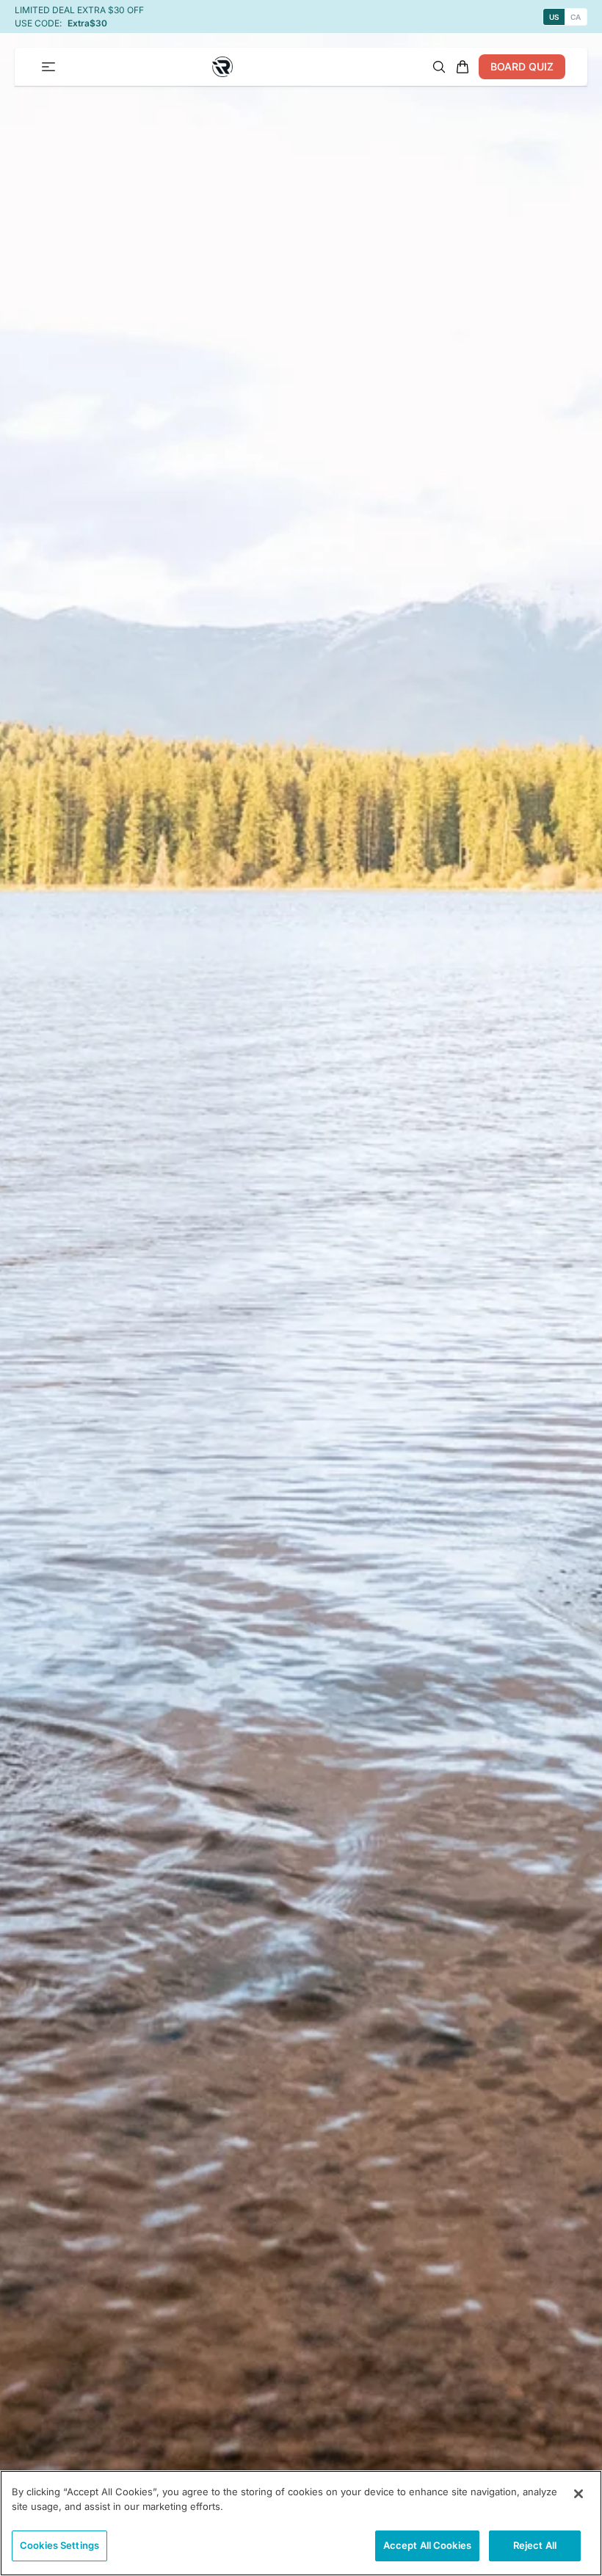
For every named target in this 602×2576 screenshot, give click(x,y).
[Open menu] (48, 67)
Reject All (535, 2545)
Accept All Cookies (427, 2545)
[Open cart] (463, 67)
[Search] (439, 67)
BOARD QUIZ (522, 66)
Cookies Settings (59, 2545)
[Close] (579, 2494)
